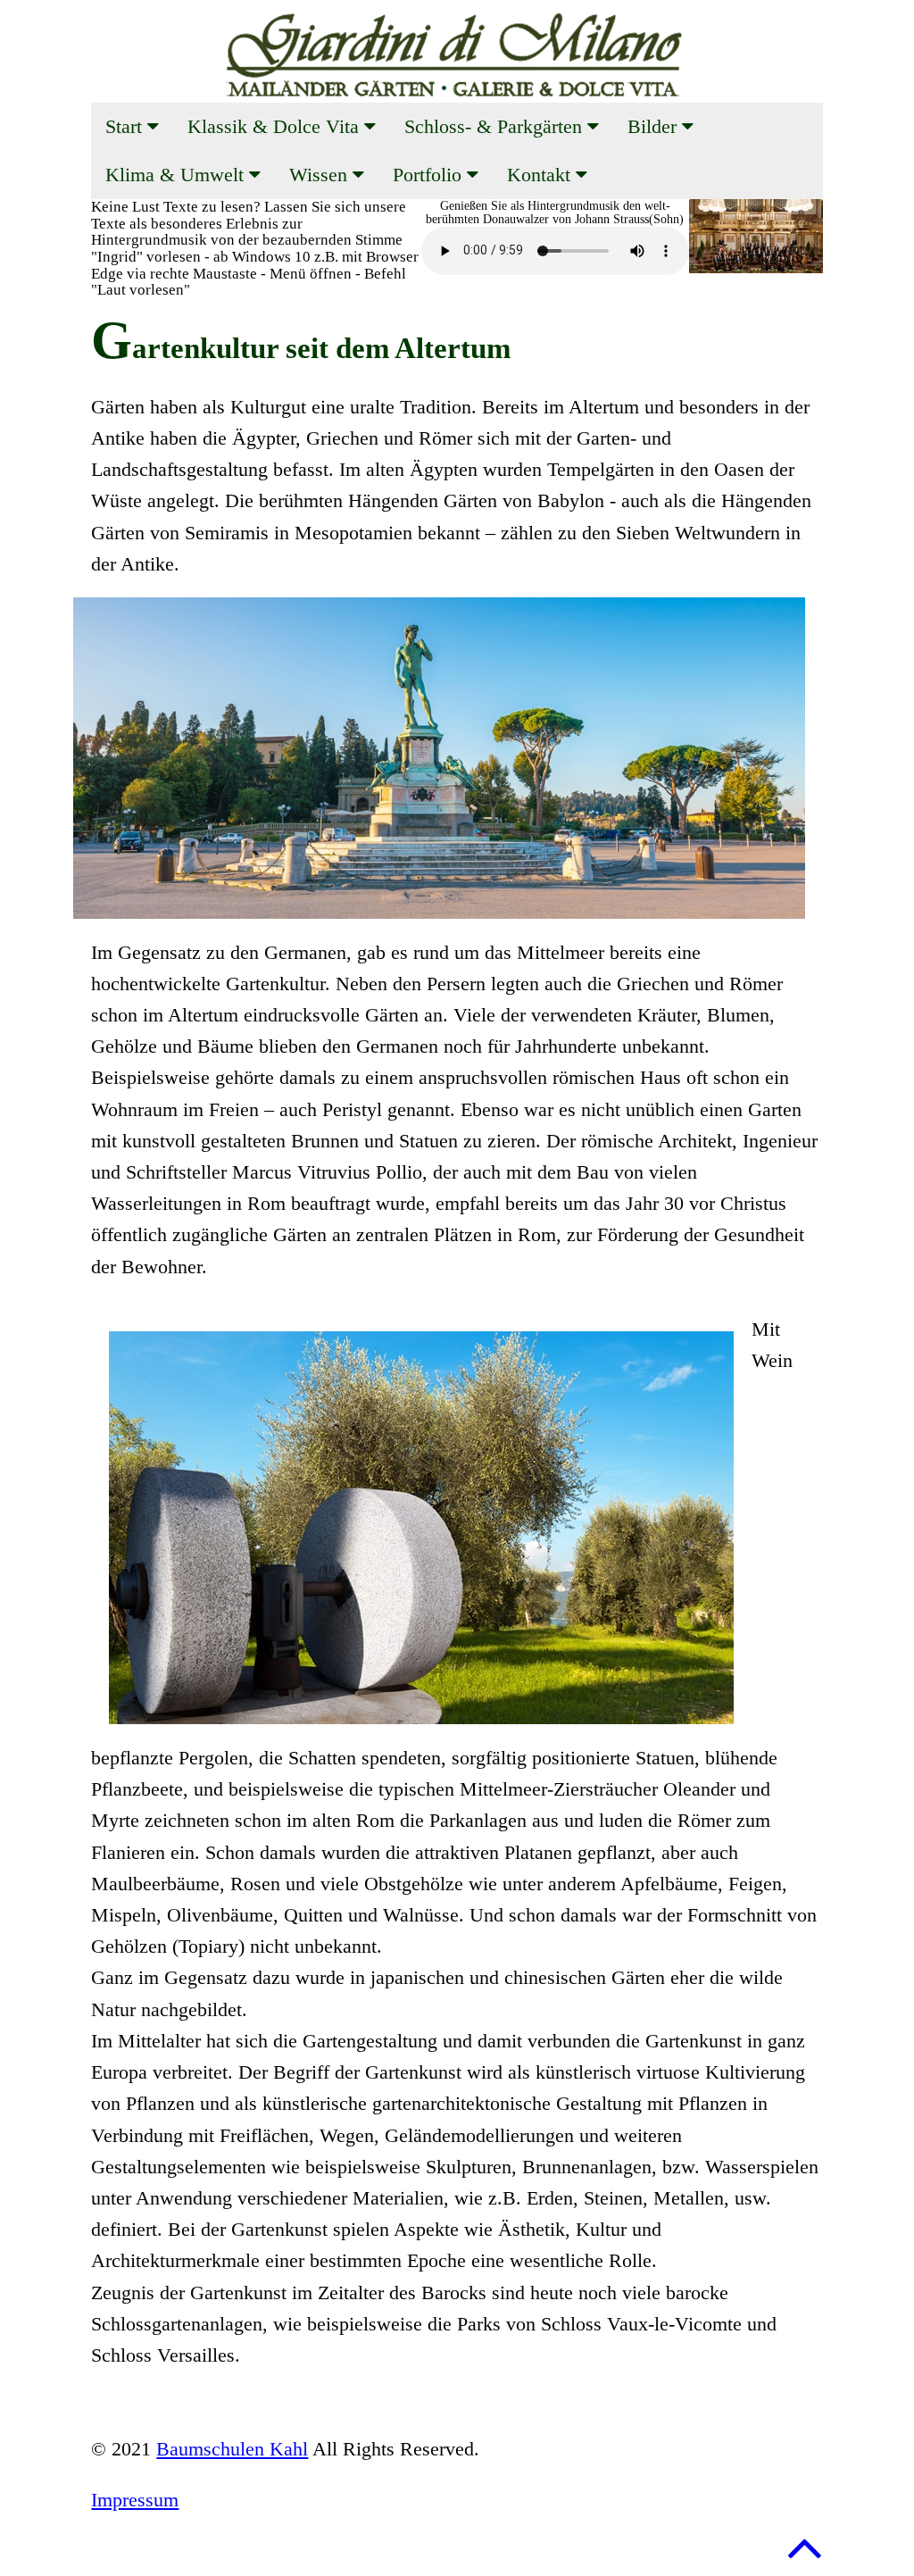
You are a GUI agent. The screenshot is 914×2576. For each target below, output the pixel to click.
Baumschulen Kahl (232, 2449)
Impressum (135, 2500)
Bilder (655, 126)
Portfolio (430, 175)
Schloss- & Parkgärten (496, 126)
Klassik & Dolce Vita (276, 126)
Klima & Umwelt (177, 175)
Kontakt (541, 175)
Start (126, 126)
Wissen (321, 175)
